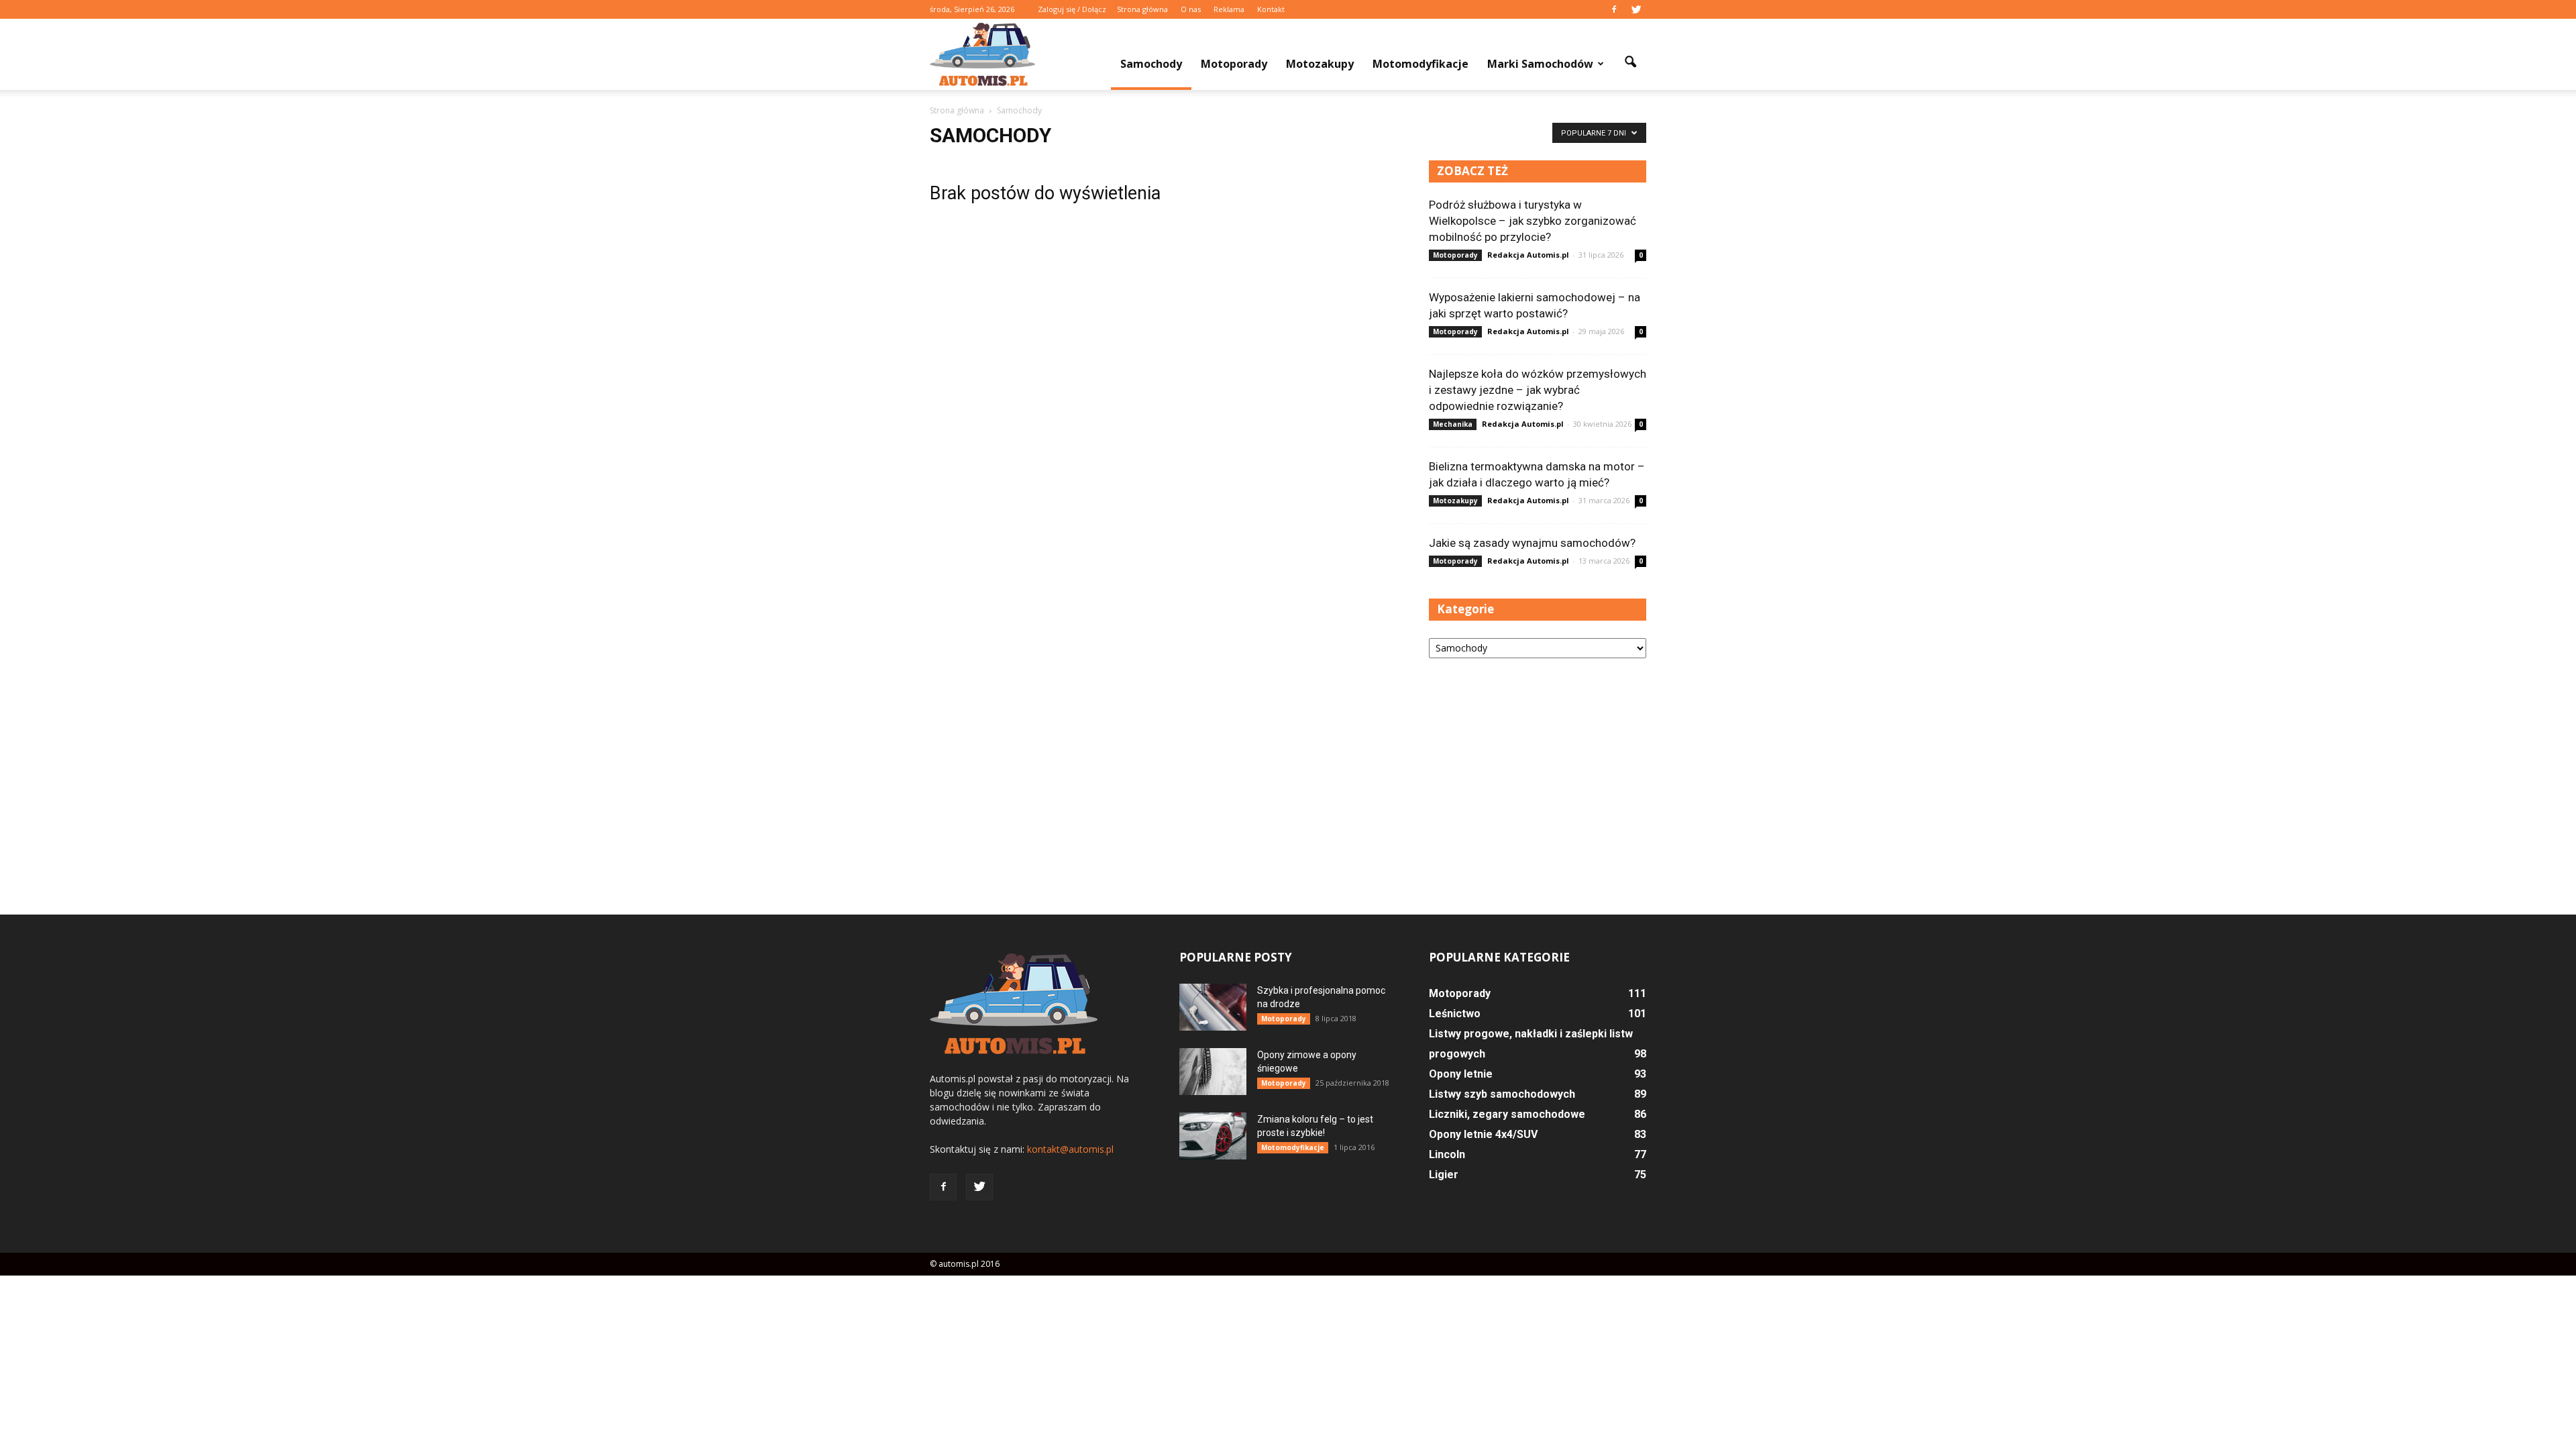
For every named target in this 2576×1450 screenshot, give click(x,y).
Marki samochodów (1540, 64)
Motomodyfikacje (1420, 64)
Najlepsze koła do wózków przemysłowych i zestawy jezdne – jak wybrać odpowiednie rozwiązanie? (1538, 390)
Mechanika (1453, 424)
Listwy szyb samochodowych (1502, 1094)
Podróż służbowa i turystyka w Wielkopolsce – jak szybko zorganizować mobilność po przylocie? (1533, 221)
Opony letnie (1461, 1074)
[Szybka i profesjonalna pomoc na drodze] (1213, 1007)
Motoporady (1234, 64)
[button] (1630, 62)
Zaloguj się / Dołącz (1072, 9)
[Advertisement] (1538, 774)
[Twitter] (1636, 9)
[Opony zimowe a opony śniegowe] (1213, 1072)
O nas (1191, 9)
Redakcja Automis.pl (1528, 255)
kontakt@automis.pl (1070, 1149)
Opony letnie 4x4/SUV (1483, 1134)
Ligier (1444, 1175)
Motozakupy (1320, 64)
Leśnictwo (1455, 1014)
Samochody (1151, 64)
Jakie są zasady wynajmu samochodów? (1532, 543)
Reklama (1229, 9)
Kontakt (1271, 9)
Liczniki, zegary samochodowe (1507, 1114)
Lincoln (1447, 1154)
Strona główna (1142, 9)
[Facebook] (1614, 9)
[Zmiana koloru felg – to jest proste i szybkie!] (1213, 1136)
